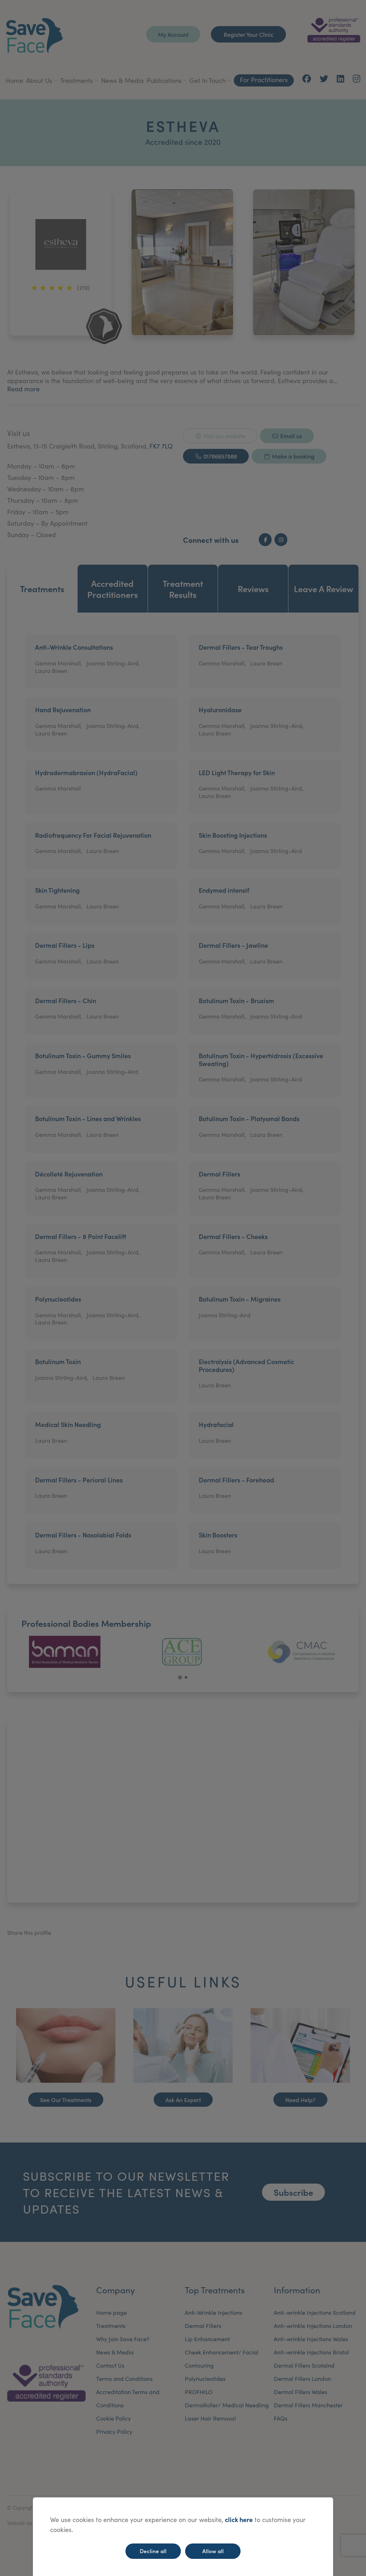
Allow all (213, 2551)
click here (239, 2519)
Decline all (153, 2551)
